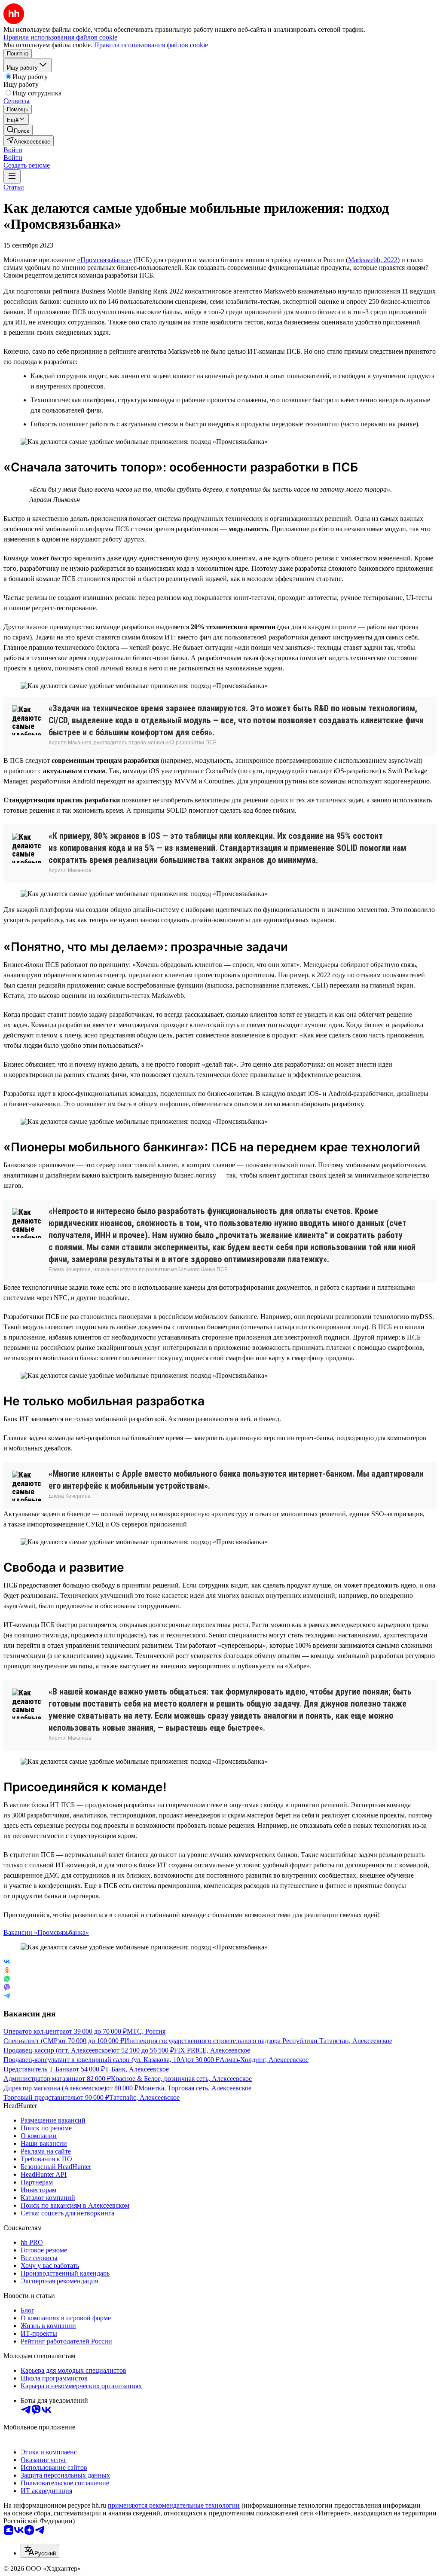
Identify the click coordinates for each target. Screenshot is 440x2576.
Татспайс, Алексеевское (144, 2097)
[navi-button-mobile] (12, 176)
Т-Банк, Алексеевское (137, 2069)
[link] (18, 130)
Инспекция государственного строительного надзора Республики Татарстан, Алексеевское (258, 2041)
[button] (13, 150)
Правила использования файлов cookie (151, 45)
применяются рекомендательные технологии (174, 2505)
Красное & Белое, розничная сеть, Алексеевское (181, 2079)
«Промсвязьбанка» (104, 260)
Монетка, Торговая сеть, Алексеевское (195, 2088)
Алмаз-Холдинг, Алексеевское (264, 2060)
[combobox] (40, 2551)
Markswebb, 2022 (373, 260)
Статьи (14, 187)
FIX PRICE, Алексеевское (212, 2050)
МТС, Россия (146, 2031)
